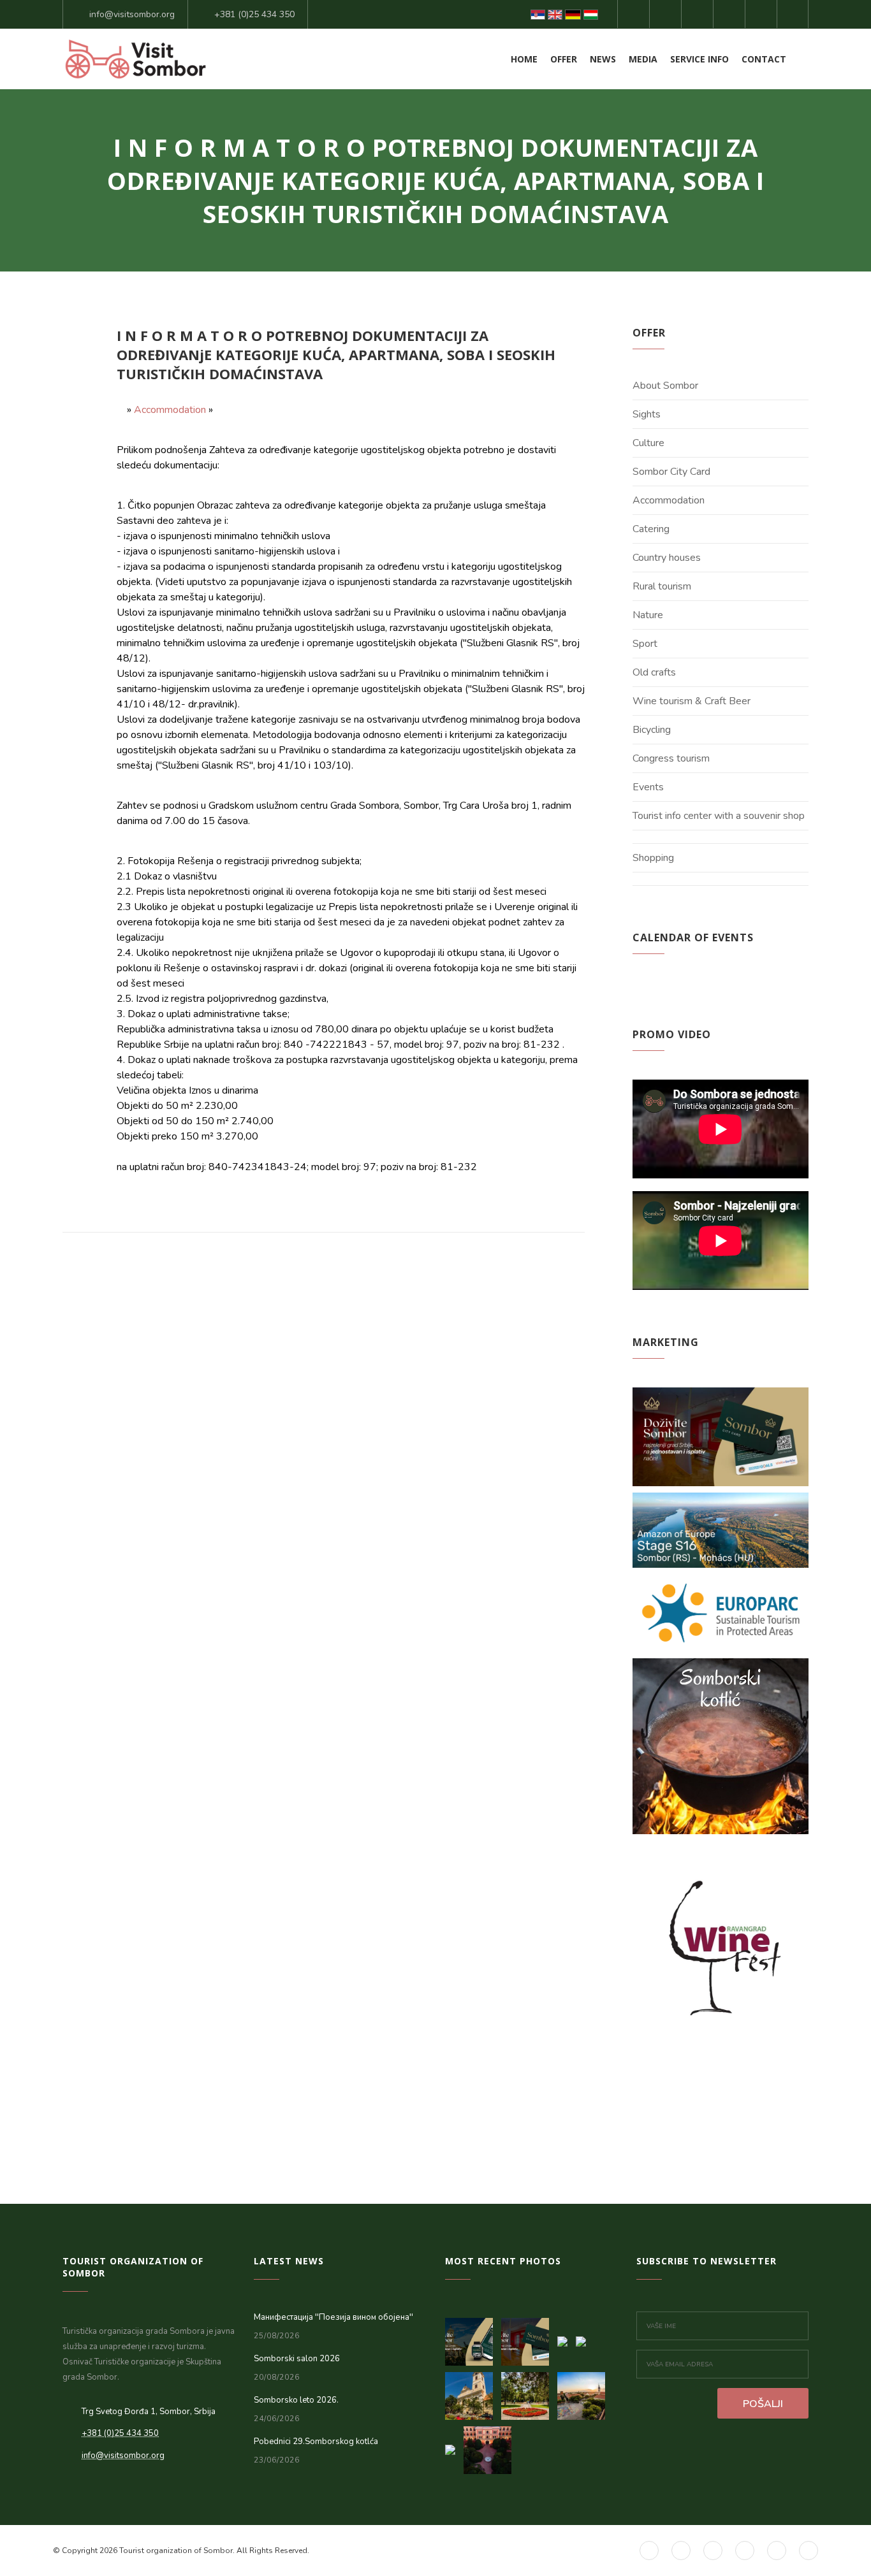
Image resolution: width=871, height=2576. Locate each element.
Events (648, 787)
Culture (648, 443)
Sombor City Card (671, 472)
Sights (647, 414)
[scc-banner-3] (473, 2338)
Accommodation (170, 410)
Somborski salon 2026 (297, 2359)
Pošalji (763, 2404)
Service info (699, 59)
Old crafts (654, 672)
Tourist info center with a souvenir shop (719, 816)
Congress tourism (671, 758)
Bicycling (652, 730)
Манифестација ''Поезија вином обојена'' (333, 2317)
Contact (764, 59)
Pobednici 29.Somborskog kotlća (316, 2442)
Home (524, 59)
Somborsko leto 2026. (296, 2400)
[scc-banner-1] (567, 2338)
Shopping (653, 858)
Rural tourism (662, 586)
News (603, 59)
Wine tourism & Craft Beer (692, 701)
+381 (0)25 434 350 (254, 14)
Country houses (667, 558)
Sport (645, 644)
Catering (651, 529)
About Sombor (665, 386)
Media (643, 59)
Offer (564, 59)
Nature (648, 615)
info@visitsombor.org (132, 14)
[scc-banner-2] (529, 2338)
